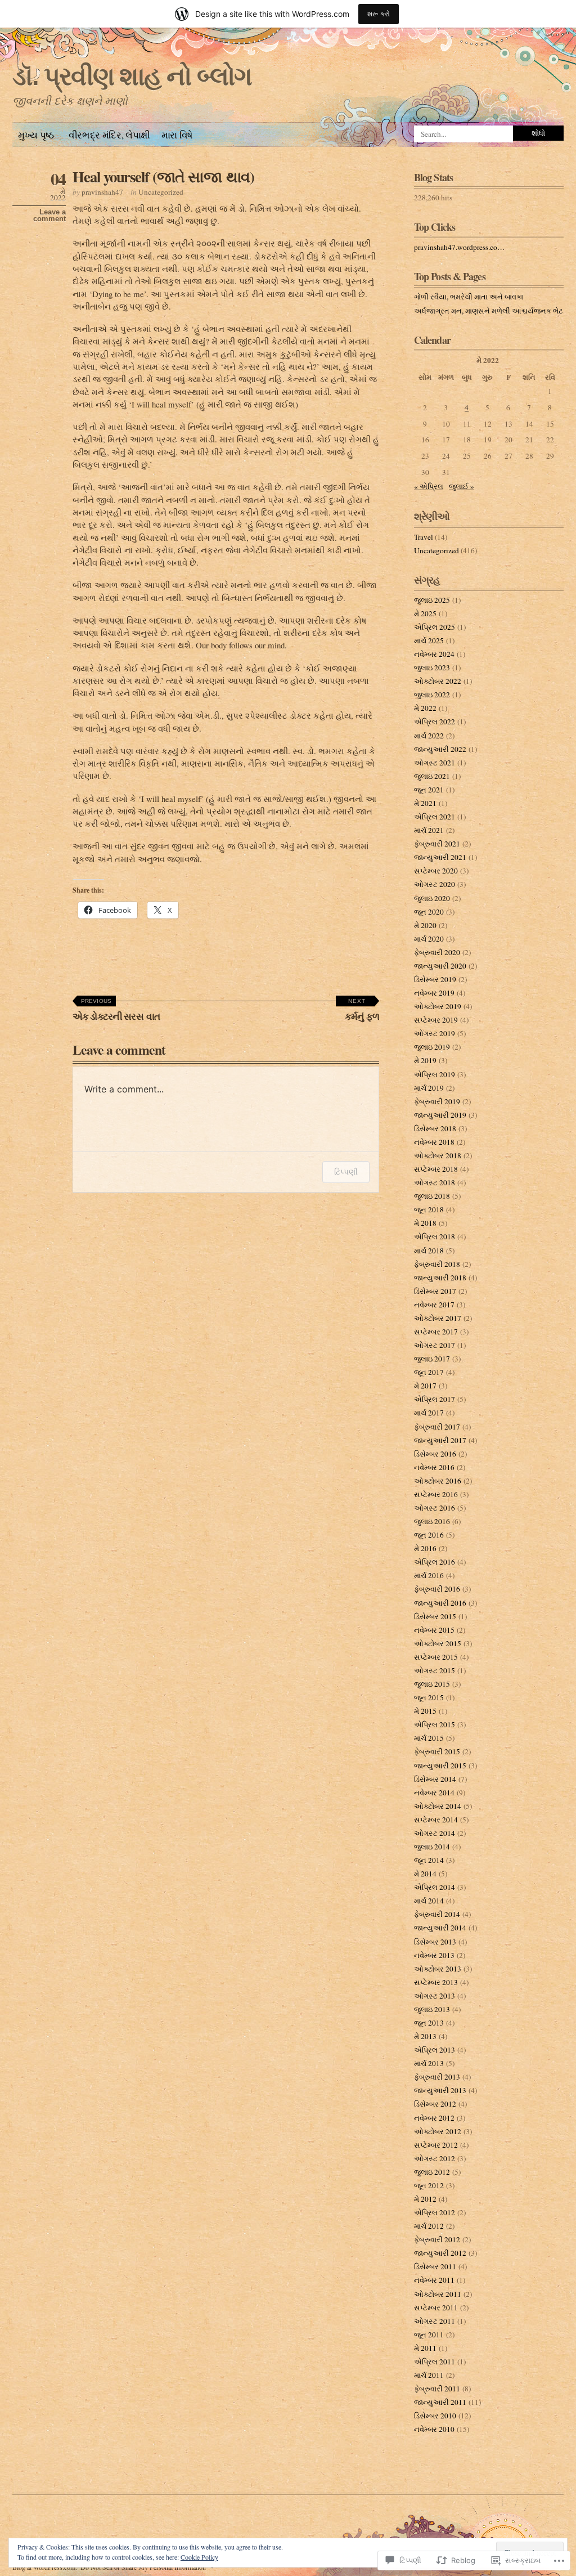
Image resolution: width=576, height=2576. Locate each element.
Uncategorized (161, 192)
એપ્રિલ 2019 (435, 1074)
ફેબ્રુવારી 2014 (437, 1914)
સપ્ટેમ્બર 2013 (436, 1982)
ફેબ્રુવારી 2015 (437, 1751)
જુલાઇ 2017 (432, 1359)
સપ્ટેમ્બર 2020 (436, 871)
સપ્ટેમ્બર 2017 (436, 1332)
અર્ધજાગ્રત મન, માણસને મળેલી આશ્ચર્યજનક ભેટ (489, 311)
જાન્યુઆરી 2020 (440, 966)
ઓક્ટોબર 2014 (438, 1806)
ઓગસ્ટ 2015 (435, 1670)
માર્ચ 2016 (429, 1575)
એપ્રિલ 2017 (435, 1399)
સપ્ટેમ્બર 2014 (436, 1820)
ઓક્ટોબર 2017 (438, 1318)
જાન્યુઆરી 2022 (440, 749)
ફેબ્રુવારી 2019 (437, 1101)
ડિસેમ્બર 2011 (435, 2266)
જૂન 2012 (429, 2185)
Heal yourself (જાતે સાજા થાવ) (163, 176)
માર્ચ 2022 (429, 736)
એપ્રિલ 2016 (435, 1562)
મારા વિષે (177, 135)
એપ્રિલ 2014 (435, 1887)
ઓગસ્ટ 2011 (435, 2321)
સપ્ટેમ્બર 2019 (436, 1020)
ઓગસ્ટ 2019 (435, 1033)
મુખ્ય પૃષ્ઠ (36, 135)
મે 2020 (425, 925)
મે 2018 (425, 1223)
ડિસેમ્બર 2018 (435, 1128)
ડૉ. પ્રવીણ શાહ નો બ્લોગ (132, 76)
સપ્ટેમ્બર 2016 (436, 1494)
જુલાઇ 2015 (432, 1684)
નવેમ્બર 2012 (434, 2118)
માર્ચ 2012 (429, 2226)
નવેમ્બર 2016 (434, 1467)
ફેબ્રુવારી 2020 (437, 952)
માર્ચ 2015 (429, 1738)
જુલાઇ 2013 (432, 2009)
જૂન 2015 (429, 1697)
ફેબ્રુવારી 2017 (437, 1427)
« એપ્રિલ (429, 486)
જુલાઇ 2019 (432, 1047)
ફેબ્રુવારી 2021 (437, 844)
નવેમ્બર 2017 (434, 1305)
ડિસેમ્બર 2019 (435, 979)
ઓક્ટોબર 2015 (438, 1643)
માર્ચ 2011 (429, 2375)
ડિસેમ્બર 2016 (435, 1454)
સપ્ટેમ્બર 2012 (436, 2145)
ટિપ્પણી (346, 1171)
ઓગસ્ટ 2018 (435, 1182)
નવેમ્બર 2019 (434, 993)
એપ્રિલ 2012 (435, 2212)
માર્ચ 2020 (429, 939)
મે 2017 (425, 1386)
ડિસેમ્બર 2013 (435, 1942)
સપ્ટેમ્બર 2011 (436, 2308)
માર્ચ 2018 (429, 1251)
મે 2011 (425, 2348)
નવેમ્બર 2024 (434, 654)
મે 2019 (425, 1060)
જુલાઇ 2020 (432, 898)
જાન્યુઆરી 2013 (440, 2090)
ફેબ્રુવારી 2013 (437, 2077)
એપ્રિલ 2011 (435, 2362)
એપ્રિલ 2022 (435, 722)
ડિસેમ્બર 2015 (435, 1616)
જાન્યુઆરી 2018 (440, 1278)
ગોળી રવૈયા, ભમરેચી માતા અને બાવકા (469, 297)
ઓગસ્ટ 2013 (435, 1996)
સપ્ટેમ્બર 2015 (436, 1657)
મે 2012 (425, 2199)
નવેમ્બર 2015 (434, 1630)
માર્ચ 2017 (429, 1413)
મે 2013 (425, 2036)
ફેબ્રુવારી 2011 (437, 2389)
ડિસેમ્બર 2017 (435, 1291)
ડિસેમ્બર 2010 (435, 2416)
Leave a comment (49, 216)
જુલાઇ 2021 (432, 776)
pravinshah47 (102, 192)
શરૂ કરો (379, 14)
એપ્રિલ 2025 (435, 627)
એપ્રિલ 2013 (435, 2050)
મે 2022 (425, 708)
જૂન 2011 (429, 2335)
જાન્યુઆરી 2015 (440, 1766)
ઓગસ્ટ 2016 (435, 1508)
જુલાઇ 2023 (432, 667)
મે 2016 (425, 1548)
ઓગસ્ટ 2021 (435, 763)
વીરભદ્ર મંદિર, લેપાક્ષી (108, 135)
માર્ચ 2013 (429, 2063)
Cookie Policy (199, 2557)
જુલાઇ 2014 (432, 1847)
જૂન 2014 (429, 1860)
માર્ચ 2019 (429, 1088)
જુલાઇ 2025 (432, 600)
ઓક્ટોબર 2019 (438, 1006)
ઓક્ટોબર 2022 (438, 681)
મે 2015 (425, 1711)
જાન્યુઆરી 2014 (440, 1928)
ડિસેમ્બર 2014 (435, 1779)
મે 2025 (425, 613)
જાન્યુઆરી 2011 (440, 2402)
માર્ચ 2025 (429, 640)
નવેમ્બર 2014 (434, 1793)
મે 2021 (425, 803)
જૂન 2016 (429, 1535)
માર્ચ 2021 (429, 830)
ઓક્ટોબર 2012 (438, 2131)
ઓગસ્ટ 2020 (435, 884)
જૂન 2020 (429, 912)
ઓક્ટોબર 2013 (438, 1969)
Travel (424, 537)
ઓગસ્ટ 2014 (435, 1833)
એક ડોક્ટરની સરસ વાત (116, 1011)
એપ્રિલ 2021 (435, 817)
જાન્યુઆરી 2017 (440, 1440)
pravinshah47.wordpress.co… (459, 247)
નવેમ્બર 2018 (434, 1142)
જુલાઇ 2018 (432, 1196)
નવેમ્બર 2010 (434, 2429)
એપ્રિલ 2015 (435, 1724)
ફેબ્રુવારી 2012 (437, 2239)
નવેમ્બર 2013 (434, 1955)
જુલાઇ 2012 (432, 2172)
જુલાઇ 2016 (432, 1521)
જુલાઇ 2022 (432, 695)
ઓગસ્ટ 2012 (435, 2158)
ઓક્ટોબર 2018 (438, 1155)
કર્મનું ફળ (362, 1011)
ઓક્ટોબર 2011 (438, 2294)
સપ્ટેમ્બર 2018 (436, 1169)
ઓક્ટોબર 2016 (438, 1481)
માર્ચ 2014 (429, 1901)
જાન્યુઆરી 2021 (440, 857)
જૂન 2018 (429, 1209)
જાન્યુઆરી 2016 (440, 1603)
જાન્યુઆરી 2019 (440, 1115)
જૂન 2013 (429, 2023)
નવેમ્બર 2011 (434, 2280)
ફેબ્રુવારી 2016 (437, 1589)
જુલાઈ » (462, 486)
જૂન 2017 (429, 1372)
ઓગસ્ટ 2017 (435, 1345)
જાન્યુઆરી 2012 (440, 2253)
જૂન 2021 (429, 790)
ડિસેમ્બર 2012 (435, 2104)
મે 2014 (425, 1874)
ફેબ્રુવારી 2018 (437, 1264)
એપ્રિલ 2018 (435, 1237)
